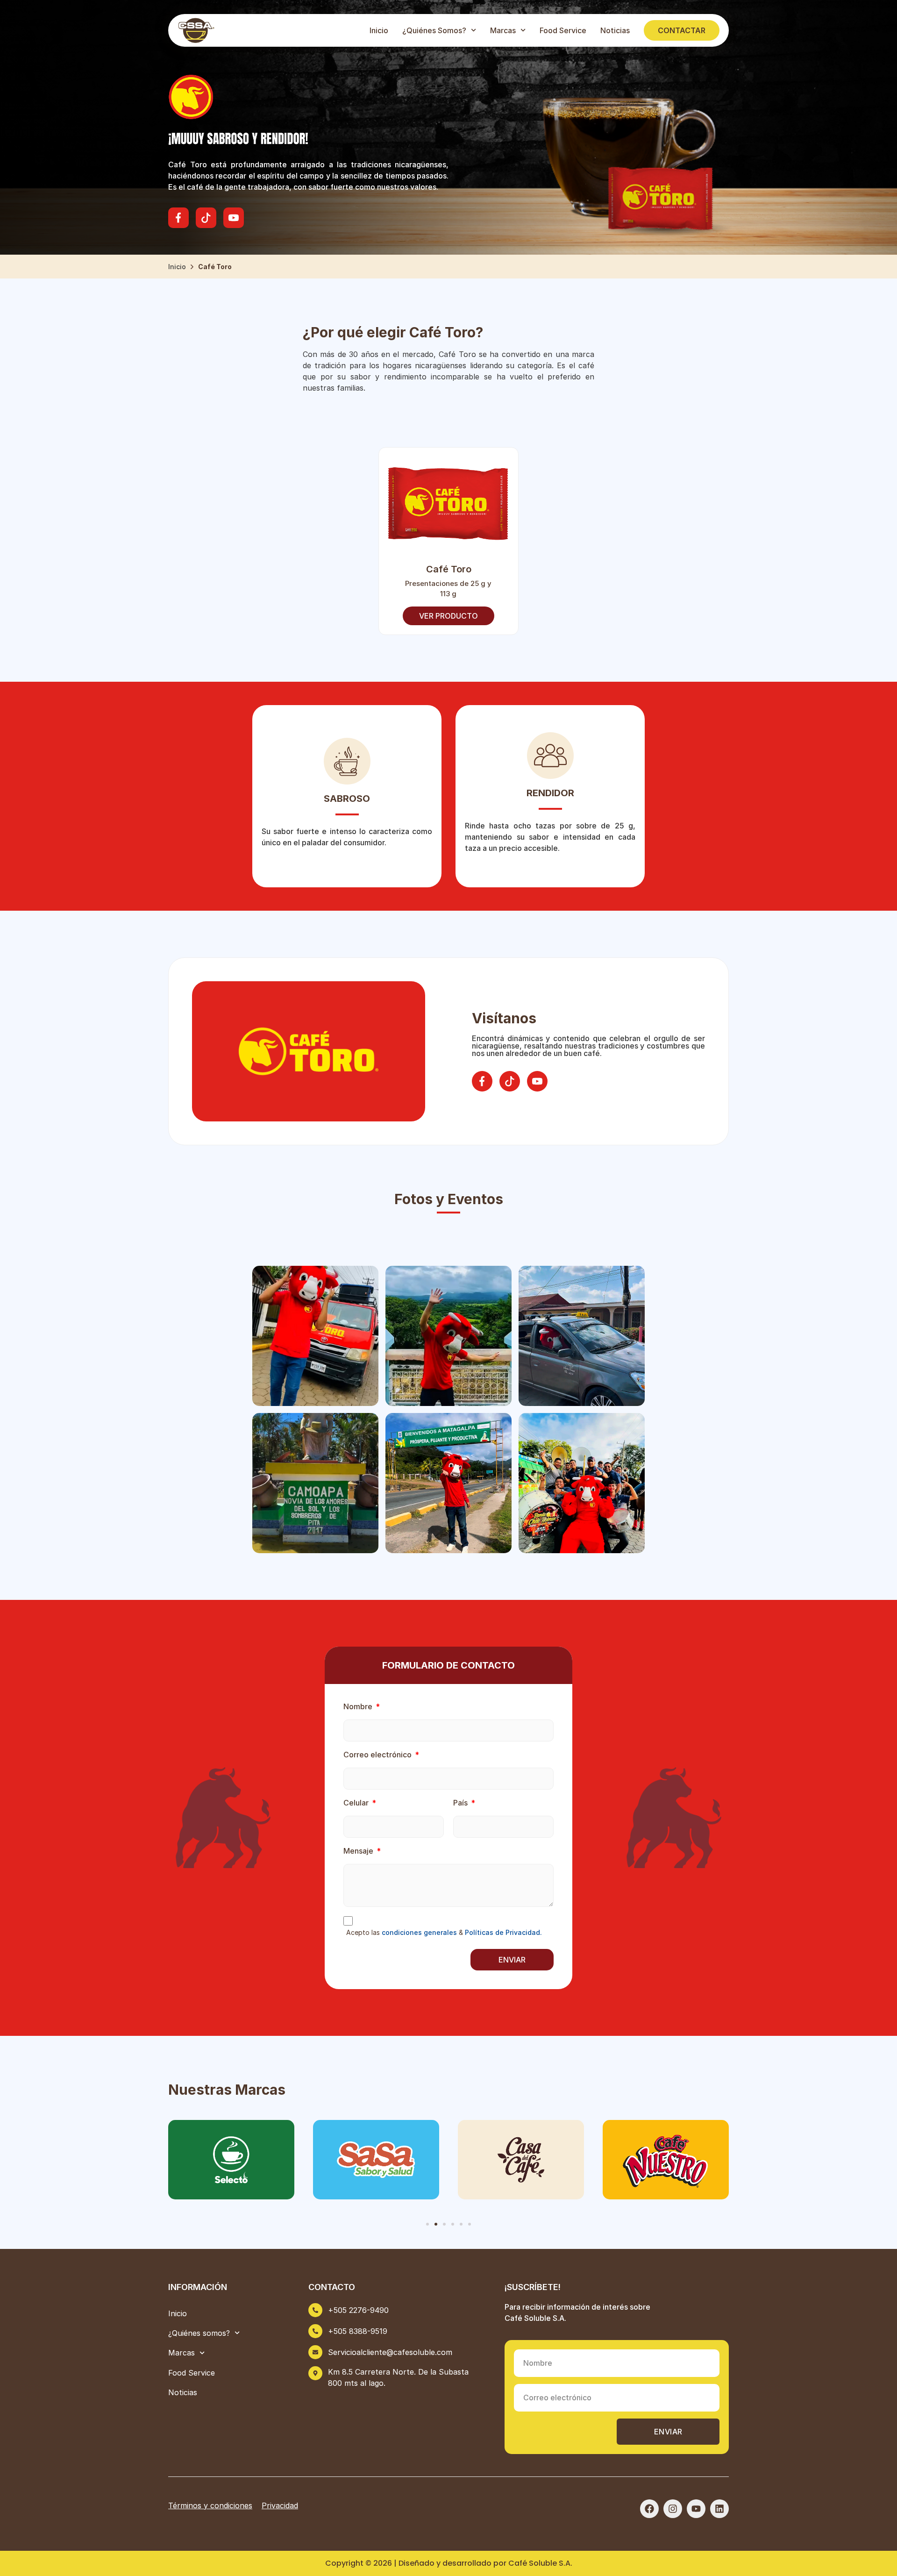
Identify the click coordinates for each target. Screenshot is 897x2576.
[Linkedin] (719, 2509)
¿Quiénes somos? (434, 30)
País (461, 1803)
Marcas (503, 30)
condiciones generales (419, 1932)
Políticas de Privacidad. (503, 1932)
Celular (357, 1803)
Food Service (563, 30)
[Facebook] (649, 2509)
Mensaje (359, 1851)
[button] (427, 2224)
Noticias (615, 30)
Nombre (359, 1707)
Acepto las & (444, 1933)
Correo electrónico (378, 1755)
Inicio (379, 30)
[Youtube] (696, 2509)
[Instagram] (673, 2509)
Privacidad (280, 2505)
